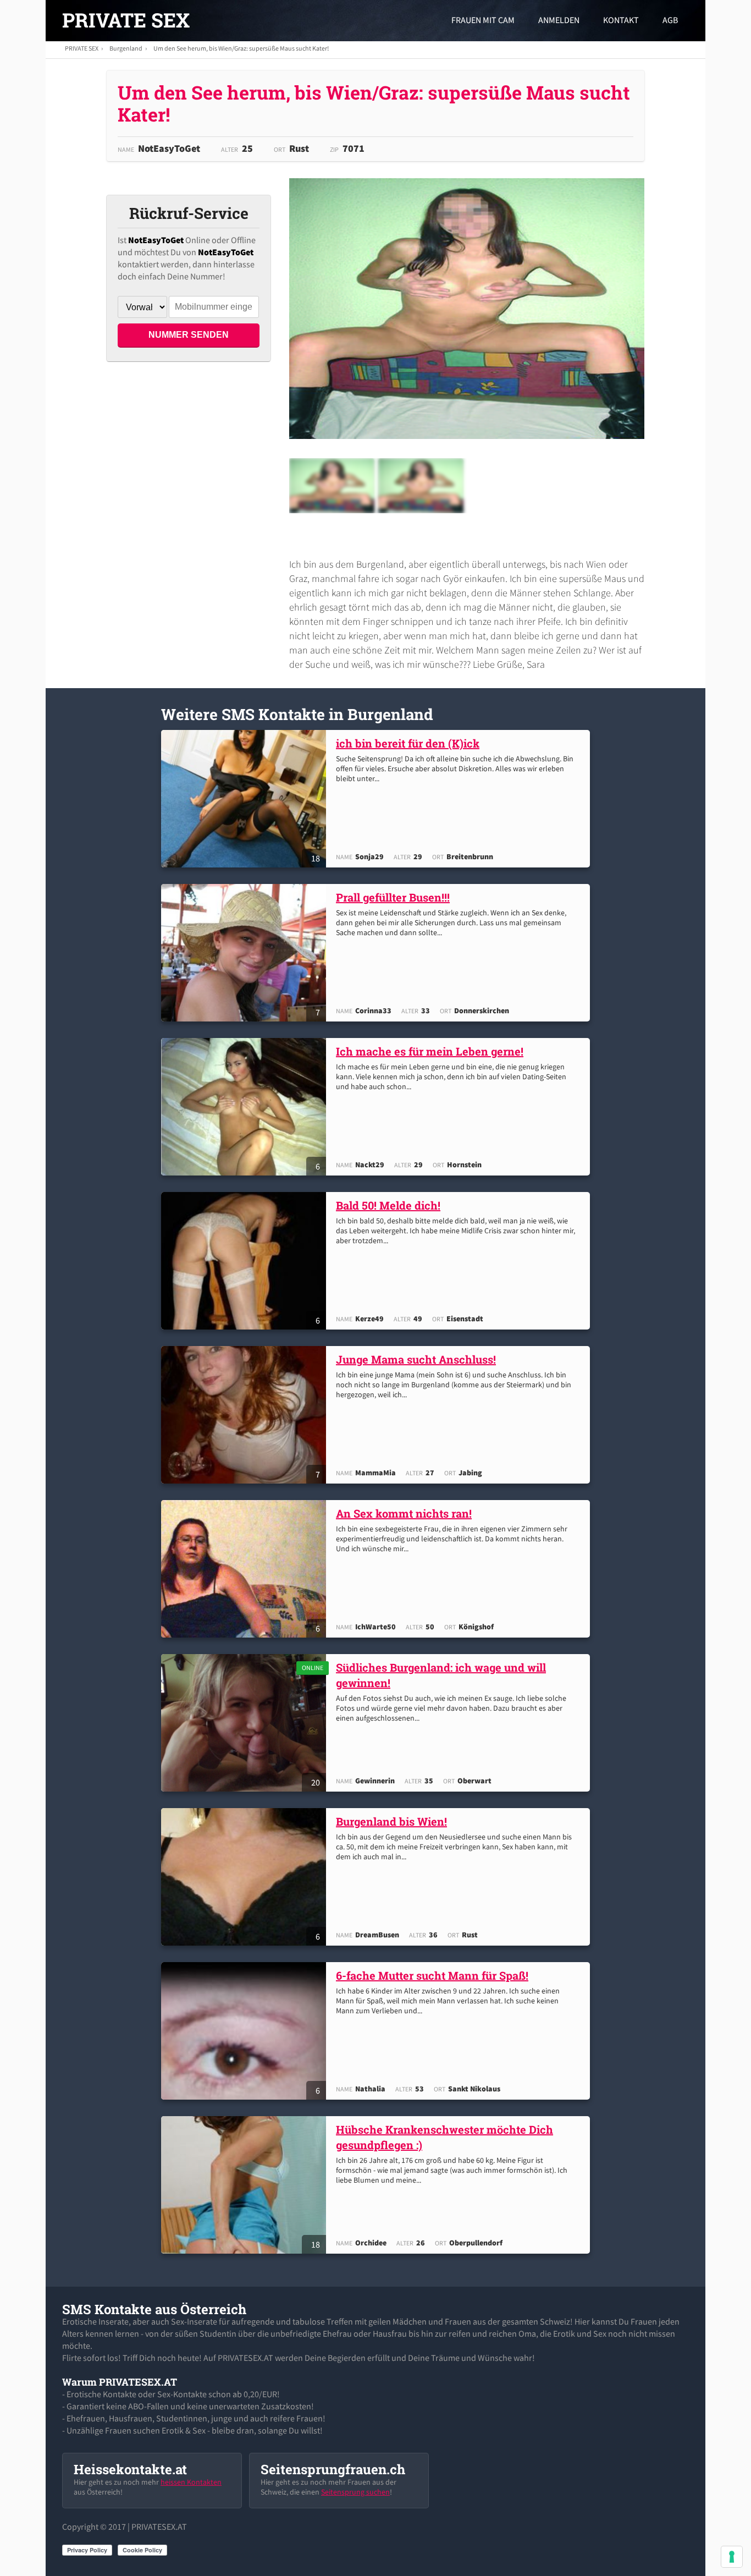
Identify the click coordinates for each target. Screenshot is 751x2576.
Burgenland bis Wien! (391, 1821)
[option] (332, 486)
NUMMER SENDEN (189, 335)
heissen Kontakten (191, 2482)
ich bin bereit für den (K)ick (408, 743)
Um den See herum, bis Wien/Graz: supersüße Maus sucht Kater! (241, 48)
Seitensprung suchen (355, 2492)
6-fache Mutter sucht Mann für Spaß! (432, 1975)
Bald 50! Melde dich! (388, 1205)
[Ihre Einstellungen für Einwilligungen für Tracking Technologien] (732, 2557)
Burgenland (126, 48)
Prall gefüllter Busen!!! (393, 897)
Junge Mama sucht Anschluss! (416, 1359)
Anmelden (559, 20)
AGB (670, 20)
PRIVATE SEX (126, 20)
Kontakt (621, 20)
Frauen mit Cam (483, 20)
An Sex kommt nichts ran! (404, 1513)
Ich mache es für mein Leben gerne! (430, 1051)
